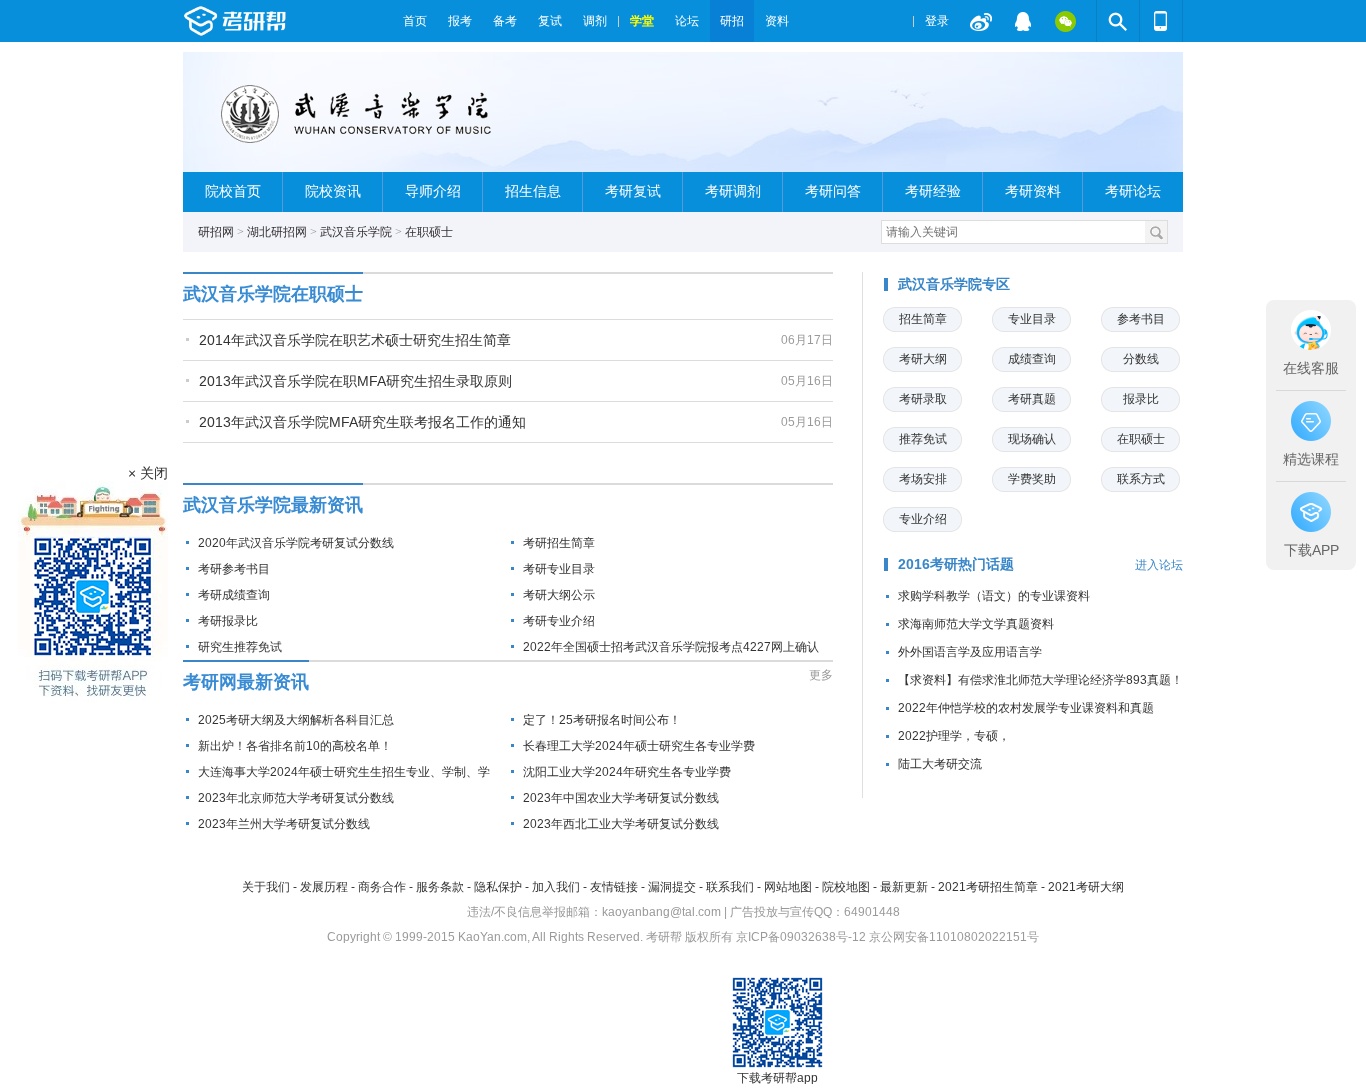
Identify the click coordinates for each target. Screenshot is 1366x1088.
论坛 (687, 21)
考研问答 (833, 191)
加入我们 (556, 887)
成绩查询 (1032, 359)
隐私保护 (498, 887)
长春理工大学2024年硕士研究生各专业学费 (639, 746)
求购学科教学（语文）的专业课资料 (994, 596)
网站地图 (788, 887)
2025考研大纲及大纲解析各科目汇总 (296, 720)
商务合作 (382, 887)
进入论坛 (1159, 565)
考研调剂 (733, 191)
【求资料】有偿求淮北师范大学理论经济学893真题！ (1040, 680)
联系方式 (1141, 479)
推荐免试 (923, 439)
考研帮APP (1161, 21)
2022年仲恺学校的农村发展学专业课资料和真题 (1026, 708)
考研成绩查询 (234, 595)
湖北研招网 (277, 232)
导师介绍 (433, 191)
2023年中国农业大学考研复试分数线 (621, 798)
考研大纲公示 (559, 595)
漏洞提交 (672, 887)
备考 (505, 21)
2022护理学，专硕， (954, 736)
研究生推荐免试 (240, 647)
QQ (1023, 21)
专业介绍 (923, 519)
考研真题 (1032, 399)
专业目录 (1032, 319)
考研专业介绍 (559, 621)
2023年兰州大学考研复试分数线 (284, 824)
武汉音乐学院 (356, 232)
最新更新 (904, 887)
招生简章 (923, 319)
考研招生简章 (559, 543)
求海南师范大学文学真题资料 (976, 624)
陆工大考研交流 (940, 764)
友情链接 (614, 887)
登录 (937, 21)
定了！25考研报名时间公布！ (602, 720)
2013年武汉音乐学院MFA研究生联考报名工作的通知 (362, 422)
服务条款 (440, 887)
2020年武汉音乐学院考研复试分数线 (296, 543)
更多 (821, 675)
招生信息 (533, 191)
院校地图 (846, 887)
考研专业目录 (559, 569)
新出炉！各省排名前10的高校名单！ (295, 746)
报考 (460, 21)
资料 (777, 21)
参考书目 (1141, 319)
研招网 (216, 232)
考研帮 (288, 21)
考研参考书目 (234, 569)
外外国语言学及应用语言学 (970, 652)
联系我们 (730, 887)
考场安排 (923, 479)
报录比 (1141, 399)
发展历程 (324, 887)
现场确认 (1032, 439)
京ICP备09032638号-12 (801, 937)
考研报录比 (228, 621)
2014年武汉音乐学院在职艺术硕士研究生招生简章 (355, 340)
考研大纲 (923, 359)
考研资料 (1033, 191)
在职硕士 (429, 232)
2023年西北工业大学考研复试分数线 (621, 824)
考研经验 (933, 191)
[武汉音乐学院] (369, 120)
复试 (550, 21)
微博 (981, 21)
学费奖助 (1032, 479)
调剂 (595, 21)
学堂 (642, 21)
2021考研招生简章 (988, 887)
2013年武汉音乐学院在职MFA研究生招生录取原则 (355, 381)
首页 (415, 21)
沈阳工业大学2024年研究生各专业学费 (627, 772)
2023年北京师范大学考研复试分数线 (296, 798)
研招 (732, 21)
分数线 (1141, 359)
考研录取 (923, 399)
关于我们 (266, 887)
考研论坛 (1133, 191)
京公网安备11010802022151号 (954, 937)
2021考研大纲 (1086, 887)
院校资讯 (333, 191)
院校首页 (233, 191)
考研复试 (633, 191)
